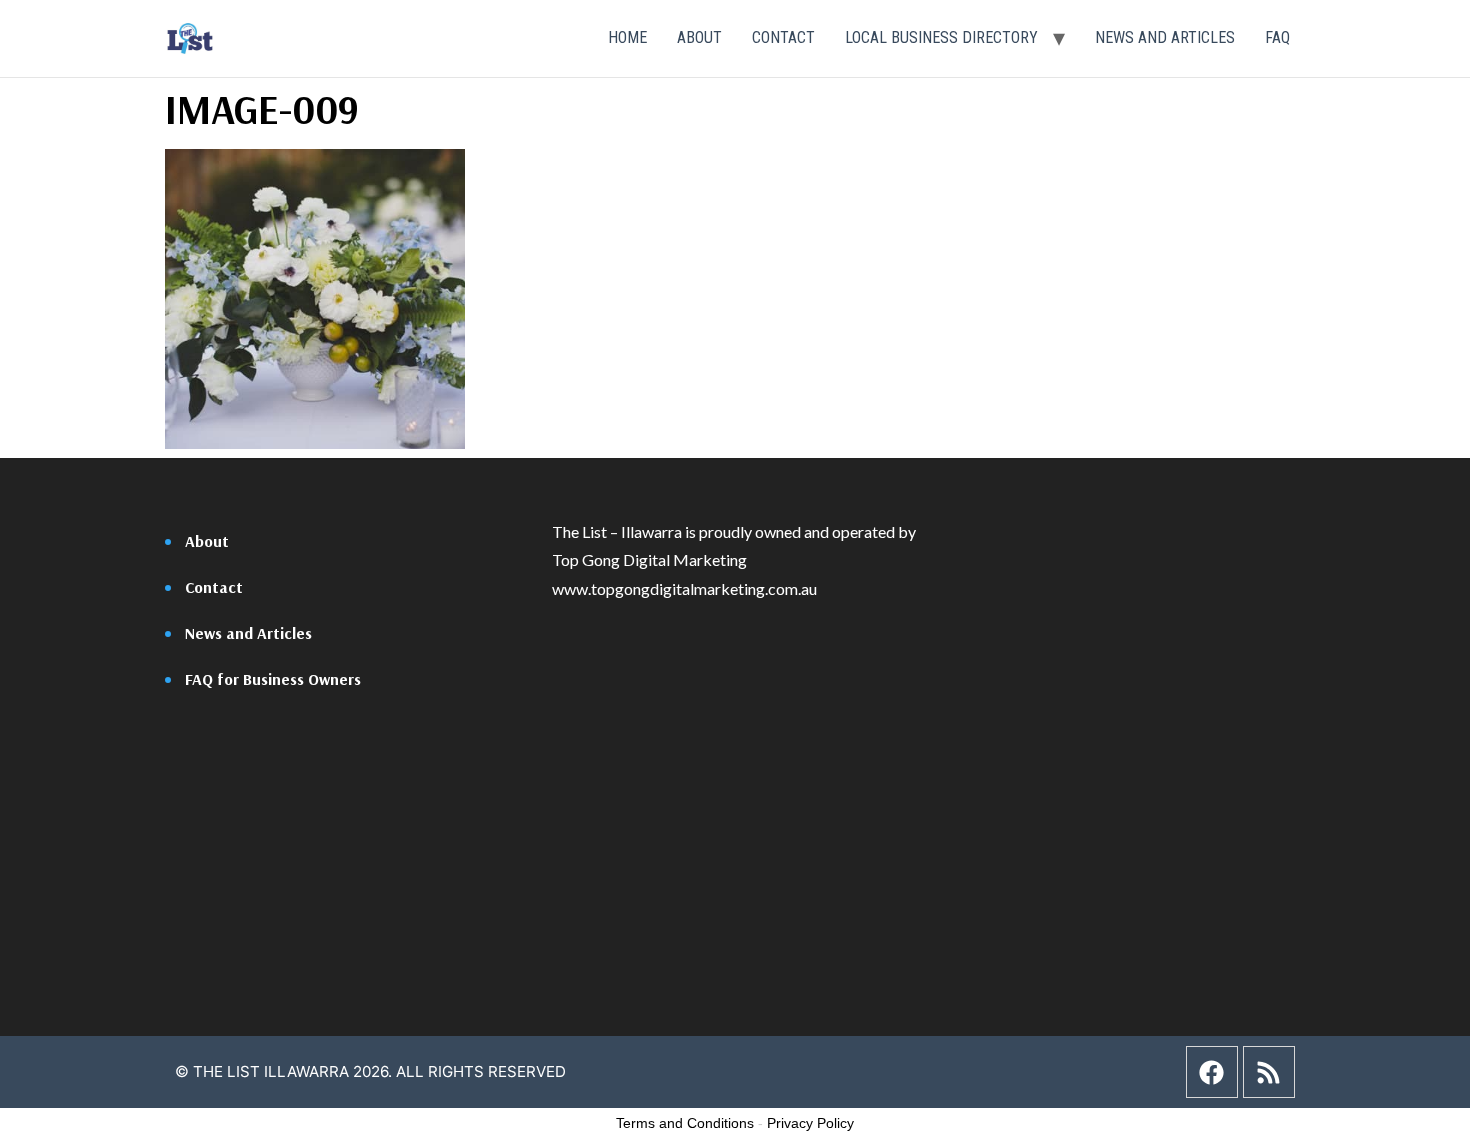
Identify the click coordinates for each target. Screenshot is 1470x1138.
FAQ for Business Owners (273, 679)
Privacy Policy (810, 1123)
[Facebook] (1212, 1072)
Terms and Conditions (685, 1123)
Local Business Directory (941, 37)
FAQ (1277, 37)
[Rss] (1269, 1072)
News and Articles (1165, 37)
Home (627, 37)
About (699, 37)
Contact (783, 37)
